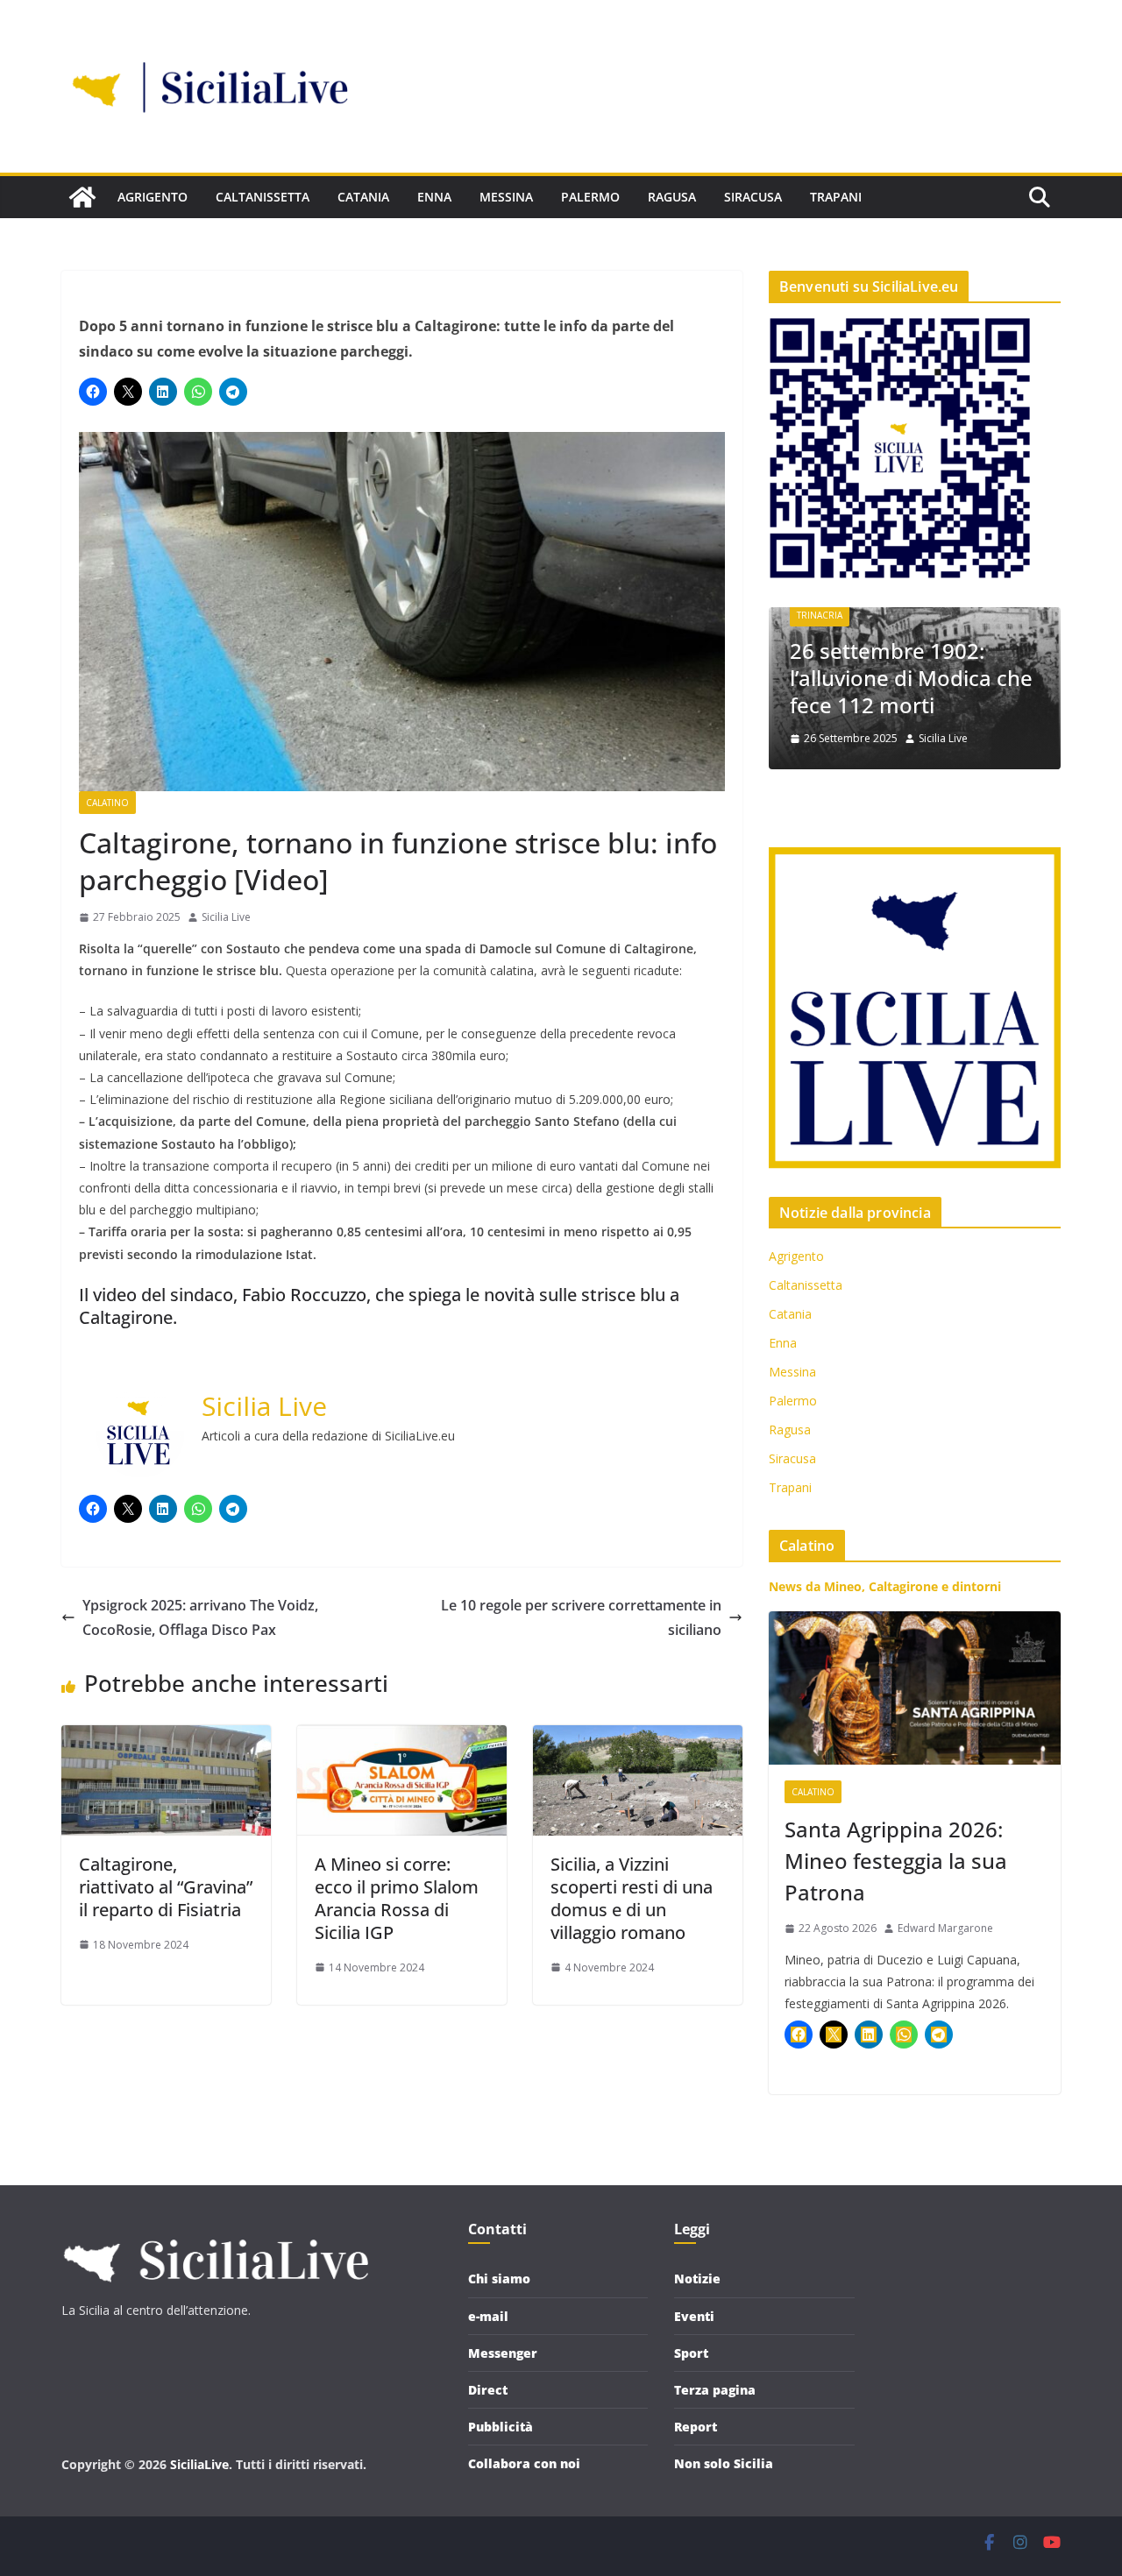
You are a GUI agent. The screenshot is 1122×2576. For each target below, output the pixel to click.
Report (696, 2427)
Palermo (590, 197)
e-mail (488, 2316)
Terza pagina (715, 2390)
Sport (691, 2353)
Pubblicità (501, 2427)
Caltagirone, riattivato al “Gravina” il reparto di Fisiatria (166, 1887)
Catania (363, 197)
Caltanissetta (263, 197)
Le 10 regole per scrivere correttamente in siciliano (581, 1618)
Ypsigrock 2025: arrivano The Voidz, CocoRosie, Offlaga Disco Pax (200, 1618)
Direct (488, 2390)
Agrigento (153, 197)
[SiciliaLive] (82, 197)
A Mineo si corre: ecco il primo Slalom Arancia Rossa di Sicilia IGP (397, 1898)
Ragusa (672, 197)
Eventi (694, 2316)
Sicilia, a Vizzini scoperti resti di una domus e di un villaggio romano (632, 1898)
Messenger (503, 2353)
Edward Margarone (945, 1928)
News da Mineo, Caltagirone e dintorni (885, 1586)
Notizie (697, 2279)
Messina (506, 197)
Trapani (836, 197)
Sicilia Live (226, 917)
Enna (434, 197)
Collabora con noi (524, 2463)
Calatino (107, 803)
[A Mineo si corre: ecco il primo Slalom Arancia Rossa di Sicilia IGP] (402, 1737)
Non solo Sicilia (724, 2463)
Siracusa (753, 197)
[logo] (215, 2231)
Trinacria (871, 615)
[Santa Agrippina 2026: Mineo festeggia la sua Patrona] (915, 1688)
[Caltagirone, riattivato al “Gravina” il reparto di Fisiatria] (166, 1737)
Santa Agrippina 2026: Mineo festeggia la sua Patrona (896, 1861)
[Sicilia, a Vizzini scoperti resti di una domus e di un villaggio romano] (638, 1737)
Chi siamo (499, 2279)
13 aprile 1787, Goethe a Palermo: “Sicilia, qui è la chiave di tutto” (963, 678)
